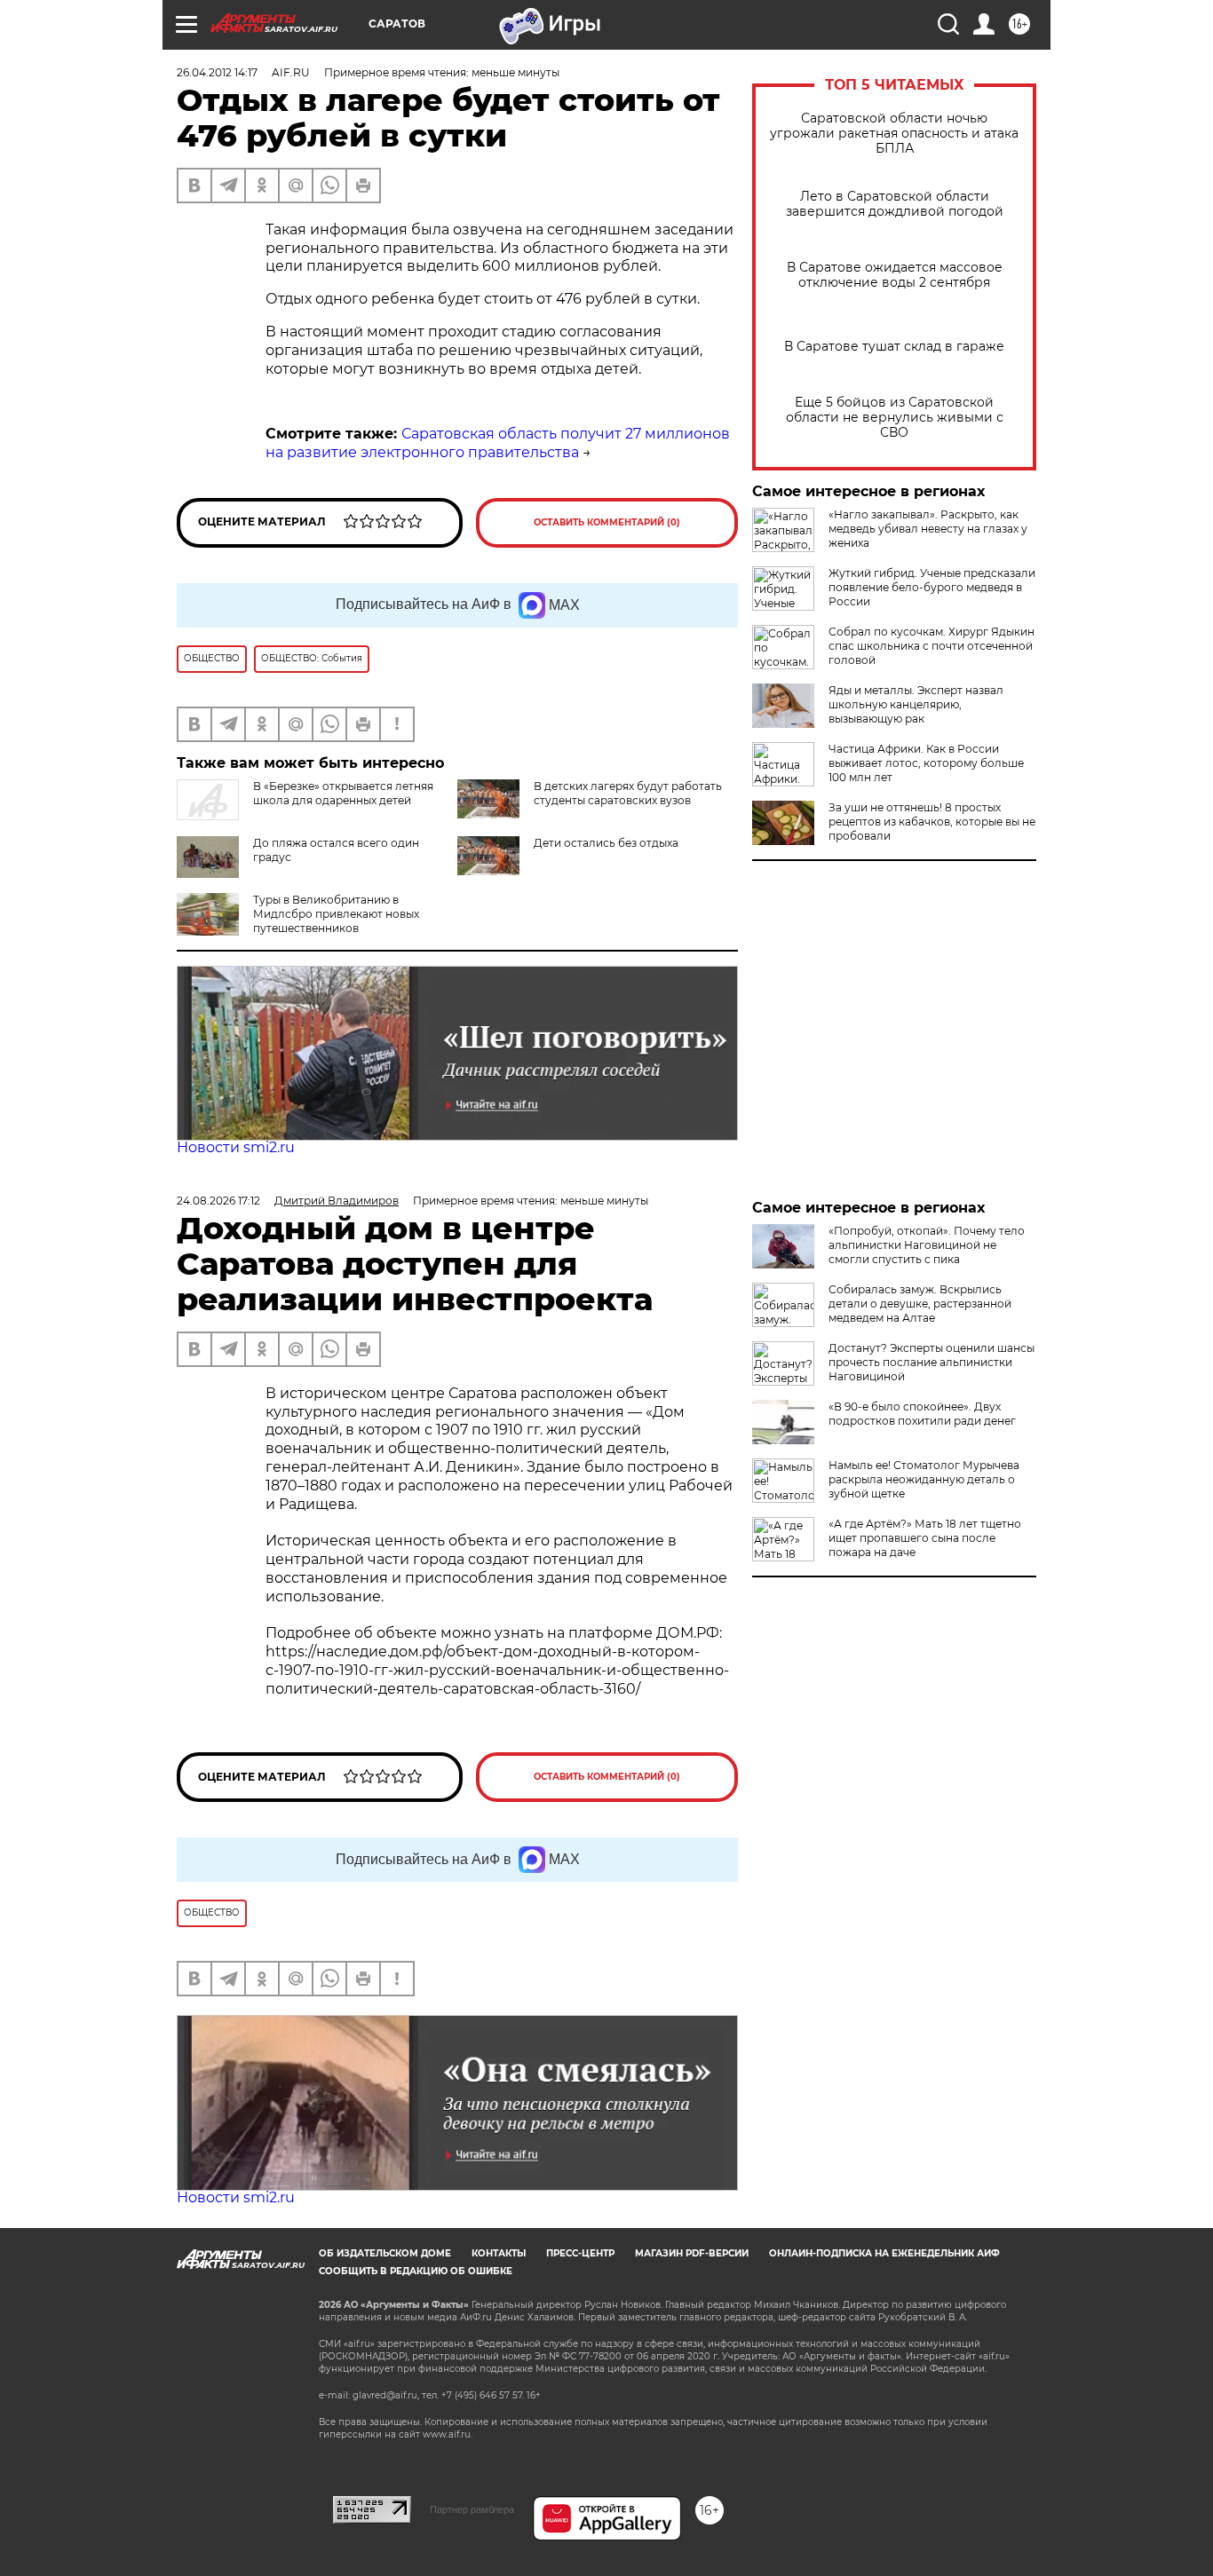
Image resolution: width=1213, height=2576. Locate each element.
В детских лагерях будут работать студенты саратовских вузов (628, 793)
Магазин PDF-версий (692, 2253)
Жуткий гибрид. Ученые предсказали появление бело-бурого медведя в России (932, 587)
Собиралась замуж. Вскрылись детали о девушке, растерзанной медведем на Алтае (920, 1304)
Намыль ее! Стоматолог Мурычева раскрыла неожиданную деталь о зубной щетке (924, 1479)
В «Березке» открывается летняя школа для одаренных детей (343, 793)
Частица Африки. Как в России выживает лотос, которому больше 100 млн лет (926, 763)
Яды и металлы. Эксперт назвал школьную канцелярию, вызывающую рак (916, 704)
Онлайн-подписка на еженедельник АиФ (884, 2253)
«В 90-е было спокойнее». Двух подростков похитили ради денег (922, 1414)
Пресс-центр (580, 2253)
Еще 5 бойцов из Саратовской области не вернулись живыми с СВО (895, 418)
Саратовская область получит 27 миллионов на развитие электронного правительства (498, 443)
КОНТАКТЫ (499, 2253)
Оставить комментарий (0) (607, 522)
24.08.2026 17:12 (218, 1201)
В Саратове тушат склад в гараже (894, 347)
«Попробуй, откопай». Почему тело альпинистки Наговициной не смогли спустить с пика (927, 1245)
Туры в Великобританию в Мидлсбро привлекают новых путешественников (336, 914)
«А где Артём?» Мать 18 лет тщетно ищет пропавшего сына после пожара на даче (925, 1538)
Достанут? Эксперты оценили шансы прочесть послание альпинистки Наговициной (932, 1362)
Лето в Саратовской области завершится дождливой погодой (895, 204)
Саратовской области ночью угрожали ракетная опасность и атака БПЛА (894, 134)
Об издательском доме (385, 2253)
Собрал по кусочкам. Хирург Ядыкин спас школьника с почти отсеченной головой (932, 646)
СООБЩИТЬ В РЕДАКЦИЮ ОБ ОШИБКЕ (416, 2271)
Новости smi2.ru (236, 1147)
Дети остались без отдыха (606, 843)
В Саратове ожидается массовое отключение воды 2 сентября (895, 275)
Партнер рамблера (472, 2509)
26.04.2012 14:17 (217, 72)
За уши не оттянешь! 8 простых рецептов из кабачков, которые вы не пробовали (932, 822)
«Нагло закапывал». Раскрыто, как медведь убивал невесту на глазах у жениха (928, 529)
